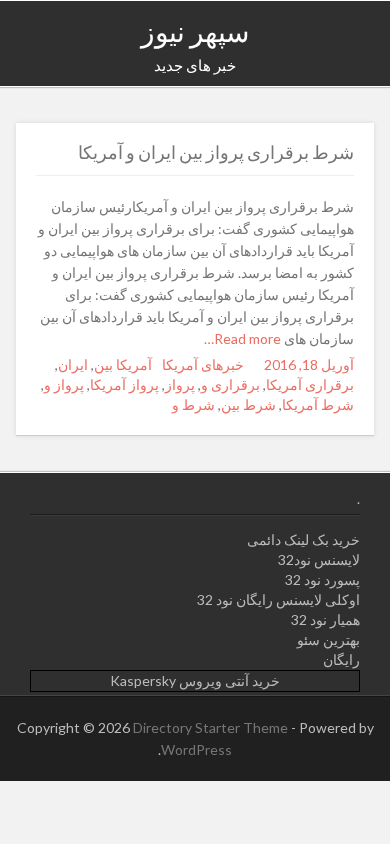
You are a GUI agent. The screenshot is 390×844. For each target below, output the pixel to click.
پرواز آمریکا (124, 384)
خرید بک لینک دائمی (303, 539)
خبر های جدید (195, 65)
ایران (73, 364)
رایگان (341, 659)
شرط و (193, 404)
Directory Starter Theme (212, 727)
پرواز (180, 384)
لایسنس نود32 (319, 559)
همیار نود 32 (325, 619)
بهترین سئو (328, 639)
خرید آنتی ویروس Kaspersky (195, 680)
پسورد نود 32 (322, 579)
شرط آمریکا (318, 404)
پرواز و (64, 384)
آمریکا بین (123, 364)
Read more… (244, 338)
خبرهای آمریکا (203, 364)
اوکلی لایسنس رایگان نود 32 (278, 599)
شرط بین (248, 404)
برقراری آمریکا (310, 384)
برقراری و (230, 384)
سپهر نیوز (195, 31)
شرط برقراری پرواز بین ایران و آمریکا (216, 152)
